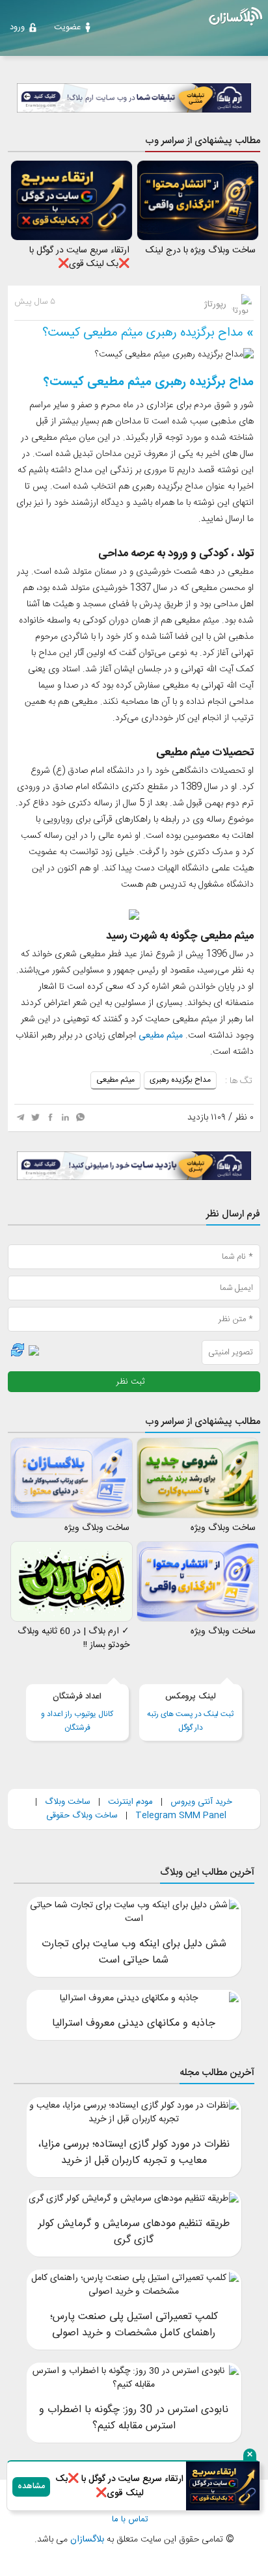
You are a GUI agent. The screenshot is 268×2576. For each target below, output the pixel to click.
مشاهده (31, 2487)
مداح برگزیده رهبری (180, 1080)
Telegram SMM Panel (180, 1816)
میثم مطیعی (161, 1036)
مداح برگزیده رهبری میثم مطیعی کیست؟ (143, 333)
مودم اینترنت (130, 1802)
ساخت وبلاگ (68, 1802)
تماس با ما (130, 2520)
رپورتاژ (217, 304)
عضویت (67, 27)
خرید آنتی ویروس (201, 1802)
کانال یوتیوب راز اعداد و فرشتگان (77, 1712)
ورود (17, 27)
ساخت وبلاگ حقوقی (82, 1816)
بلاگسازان (86, 2540)
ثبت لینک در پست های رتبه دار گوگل (190, 1712)
